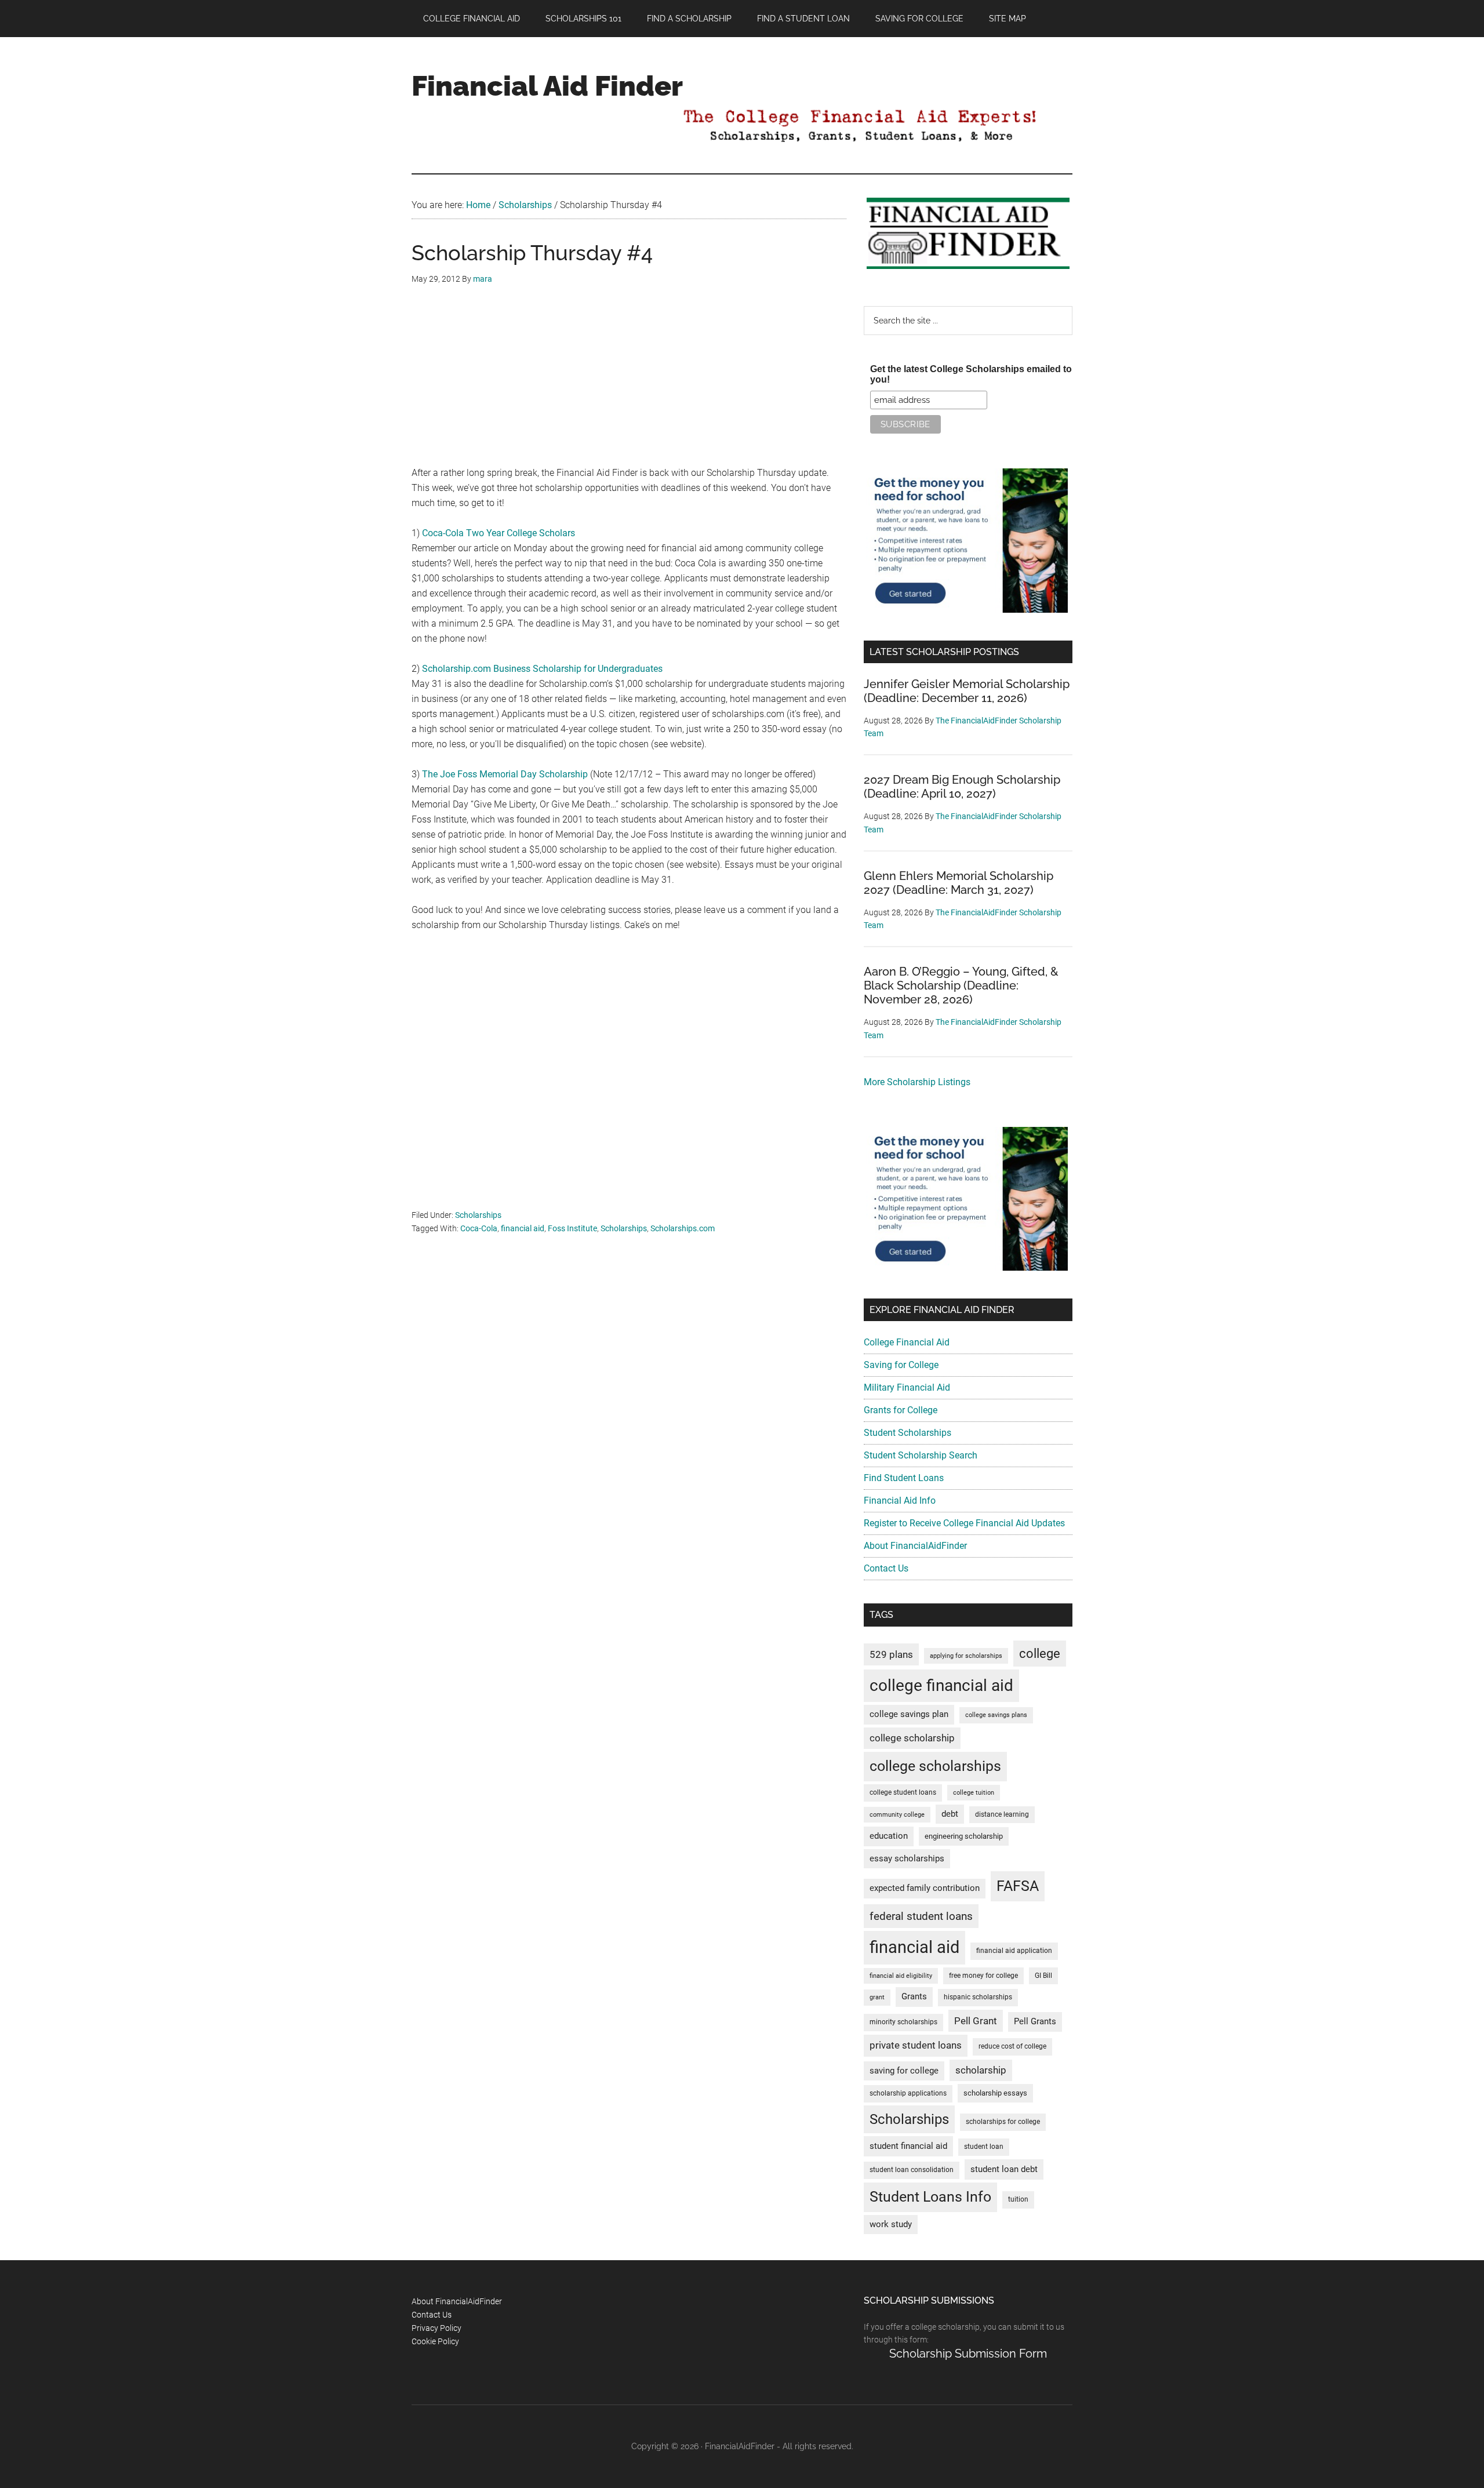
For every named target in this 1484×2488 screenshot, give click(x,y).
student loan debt (1004, 2169)
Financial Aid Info (900, 1501)
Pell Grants (1035, 2022)
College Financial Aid (907, 1342)
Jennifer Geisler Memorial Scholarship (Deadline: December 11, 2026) (967, 691)
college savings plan (909, 1714)
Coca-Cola (479, 1228)
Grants (914, 1997)
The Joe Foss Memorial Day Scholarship (505, 774)
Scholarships (478, 1215)
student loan (984, 2147)
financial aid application (1014, 1951)
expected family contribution (925, 1888)
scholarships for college (1003, 2122)
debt (950, 1814)
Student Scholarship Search (921, 1455)
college (1040, 1654)
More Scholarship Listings (917, 1082)
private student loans (916, 2045)
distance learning (1002, 1814)
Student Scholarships (908, 1433)
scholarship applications (908, 2093)
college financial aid (941, 1685)
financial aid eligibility (901, 1976)
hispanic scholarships (978, 1997)
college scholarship (912, 1738)
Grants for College (901, 1410)
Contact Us (886, 1568)
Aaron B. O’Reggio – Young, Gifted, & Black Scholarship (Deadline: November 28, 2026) (961, 985)
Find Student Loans (904, 1478)
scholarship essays (995, 2093)
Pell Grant (976, 2021)
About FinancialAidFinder (915, 1546)
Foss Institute (572, 1228)
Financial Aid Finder (547, 86)
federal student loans (921, 1916)
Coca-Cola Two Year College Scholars (499, 533)
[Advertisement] (629, 384)
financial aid (523, 1228)
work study (891, 2225)
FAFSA (1018, 1886)
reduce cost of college (1012, 2046)
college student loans (903, 1792)
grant (877, 1997)
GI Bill (1043, 1976)
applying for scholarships (966, 1656)
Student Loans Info (930, 2197)
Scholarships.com (683, 1228)
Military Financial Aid (907, 1387)
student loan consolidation (912, 2170)
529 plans (891, 1654)
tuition (1018, 2199)
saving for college (904, 2071)
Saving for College (901, 1365)
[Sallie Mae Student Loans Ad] (967, 610)
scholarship (981, 2070)
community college (897, 1815)
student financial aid (908, 2146)
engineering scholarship (964, 1836)
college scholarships (935, 1766)
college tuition (974, 1793)
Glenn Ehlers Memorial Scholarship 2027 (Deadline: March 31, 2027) (959, 883)
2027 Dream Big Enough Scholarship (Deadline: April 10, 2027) (962, 787)
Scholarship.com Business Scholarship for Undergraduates (542, 669)
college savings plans (996, 1715)
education (889, 1836)
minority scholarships (903, 2022)
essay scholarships (907, 1859)
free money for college (983, 1976)
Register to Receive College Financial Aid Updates (964, 1523)
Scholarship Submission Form (968, 2354)
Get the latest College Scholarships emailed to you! (971, 374)
